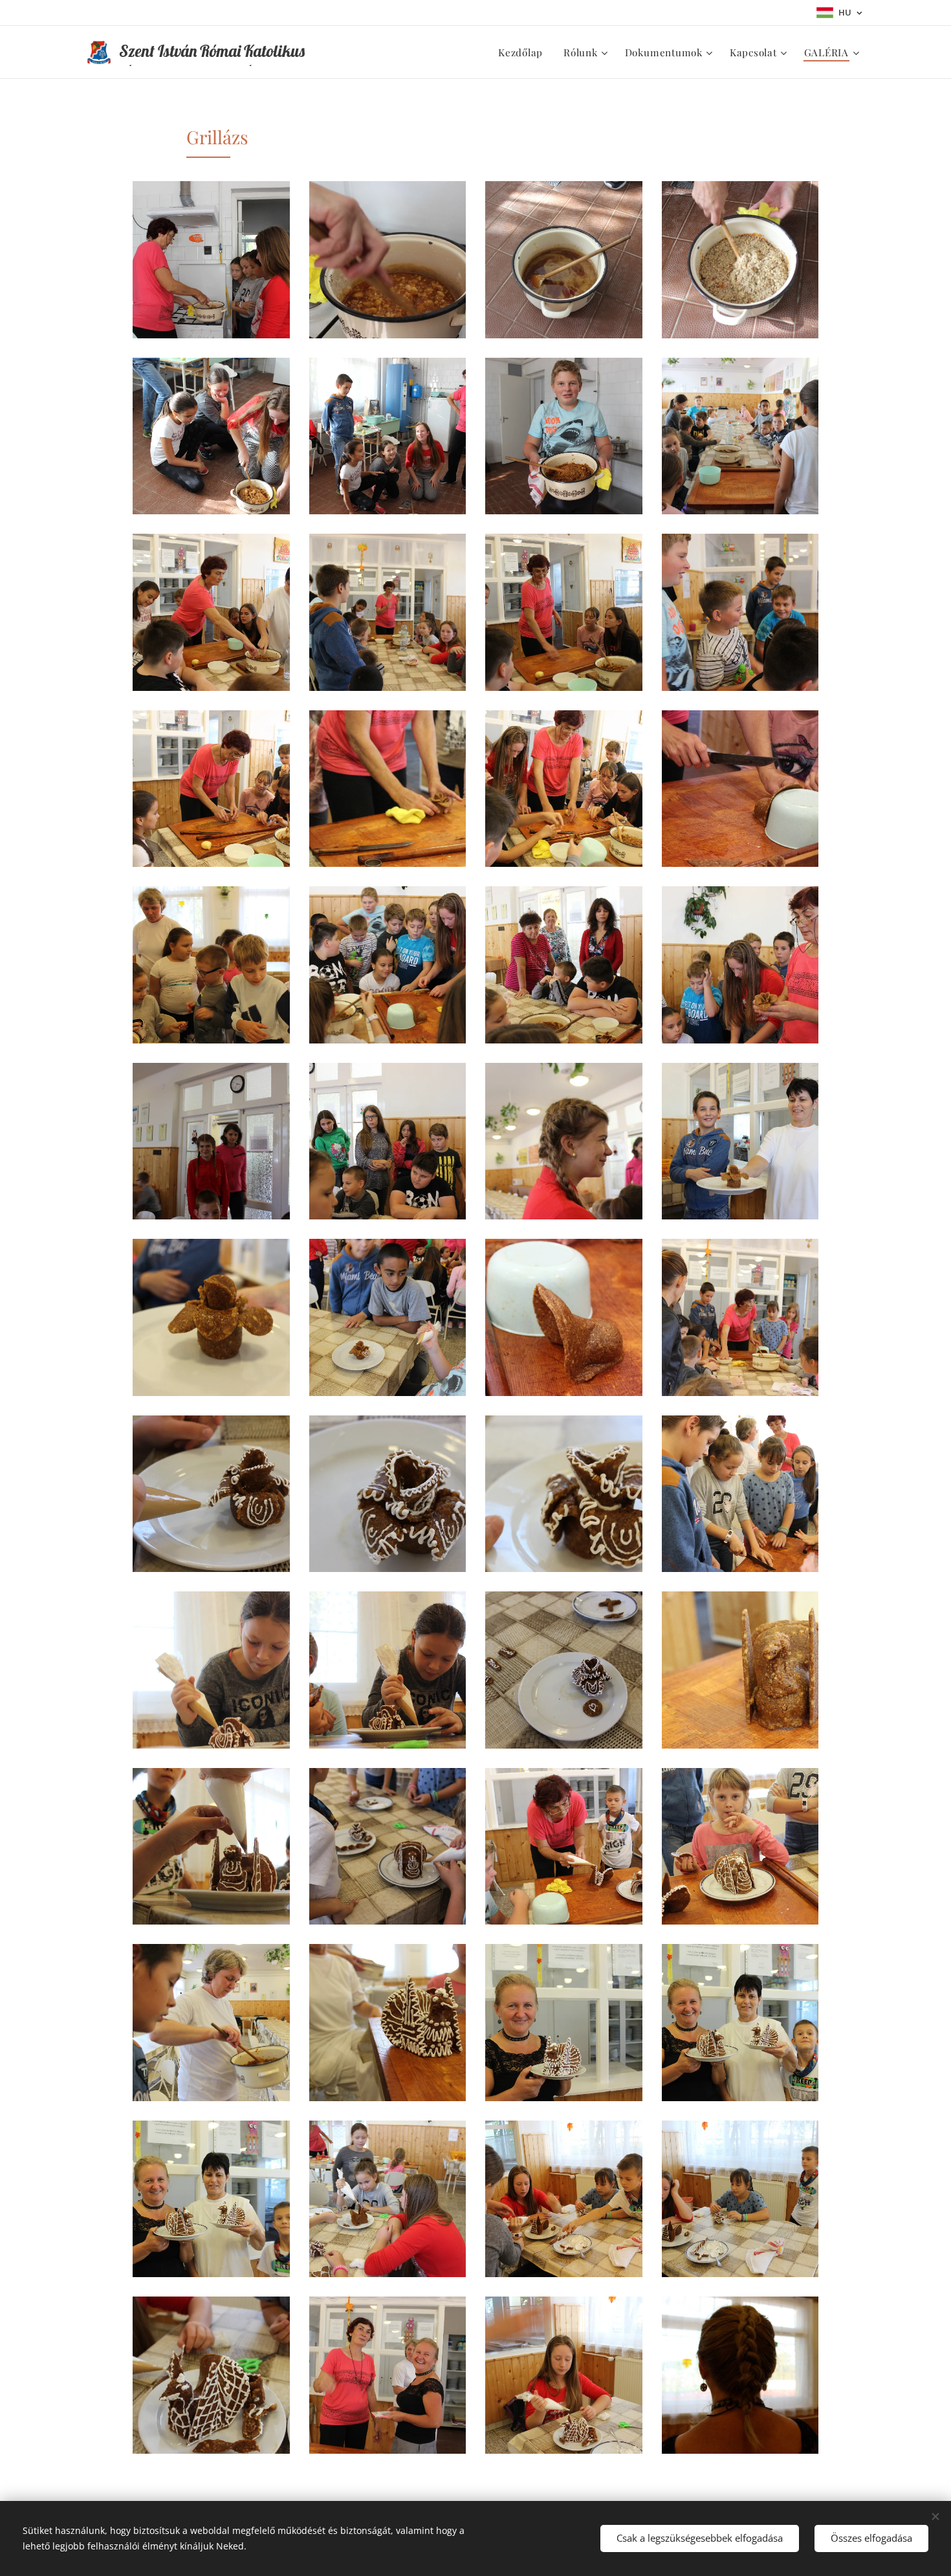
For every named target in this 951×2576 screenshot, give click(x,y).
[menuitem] (524, 52)
